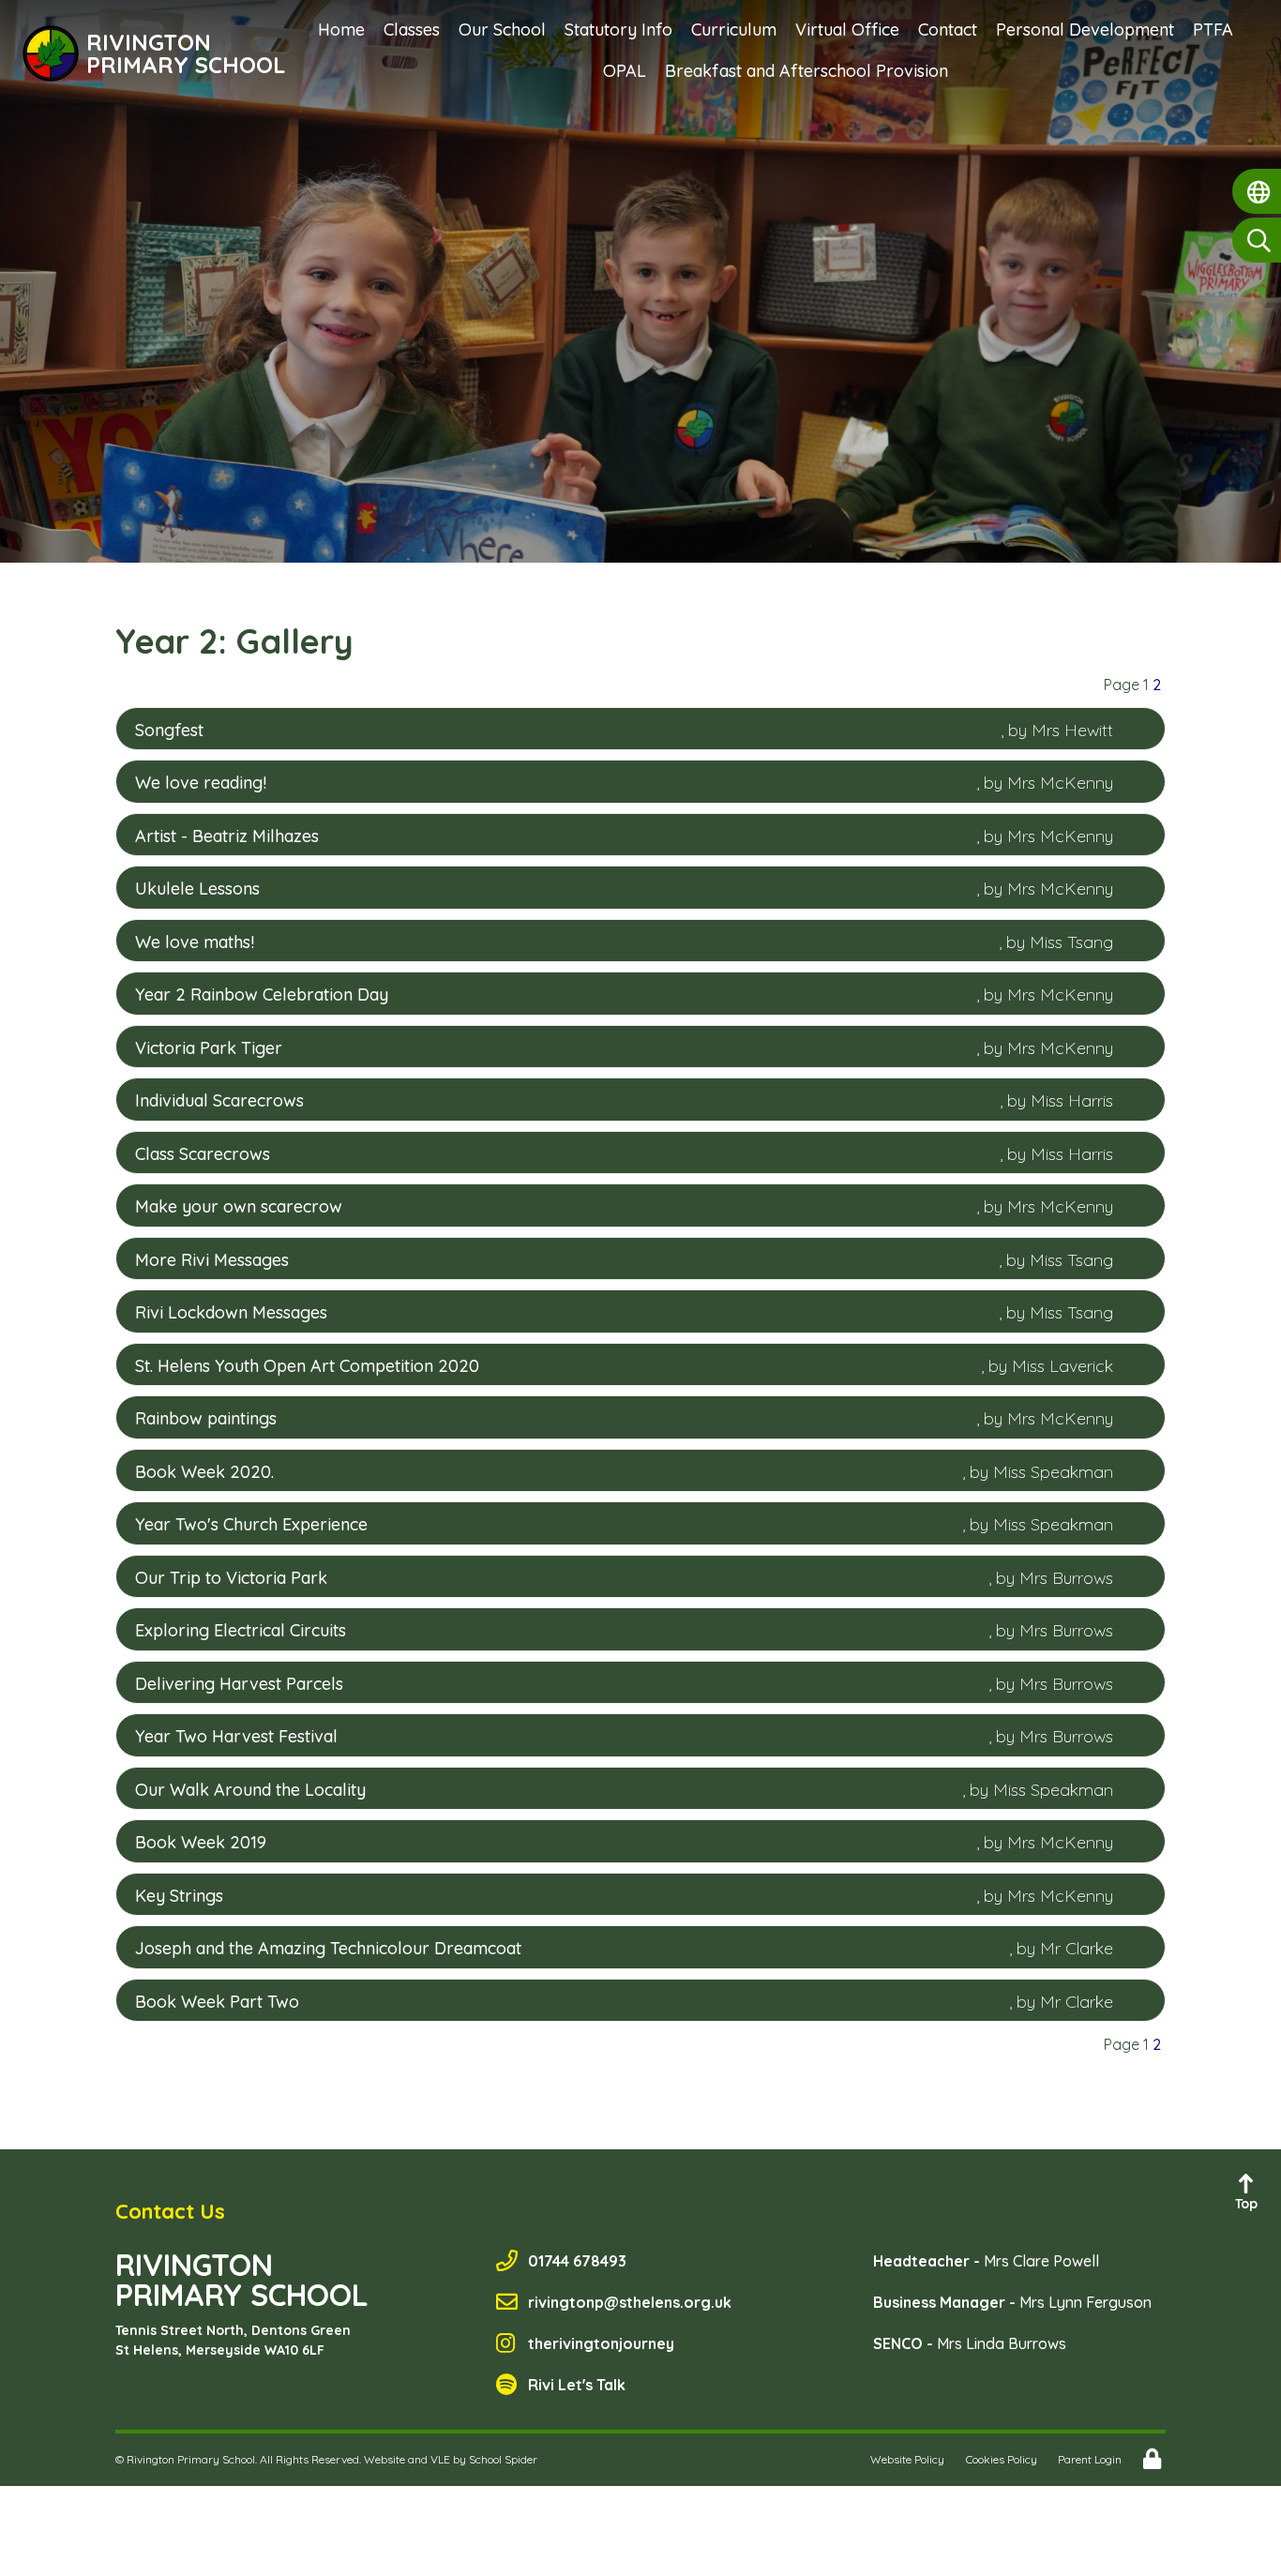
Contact (948, 30)
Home (341, 30)
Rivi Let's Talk (577, 2385)
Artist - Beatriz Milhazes (227, 836)
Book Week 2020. (204, 1472)
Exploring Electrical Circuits (241, 1630)
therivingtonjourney (601, 2343)
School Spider (503, 2459)
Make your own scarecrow (239, 1206)
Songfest (169, 730)
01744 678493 (577, 2261)
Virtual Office (847, 30)
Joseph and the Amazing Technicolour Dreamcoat (328, 1948)
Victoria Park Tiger (209, 1048)
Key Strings (179, 1896)
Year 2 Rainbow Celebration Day (262, 994)
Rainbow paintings (206, 1418)
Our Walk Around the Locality (250, 1790)
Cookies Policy (1002, 2459)
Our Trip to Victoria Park (231, 1578)
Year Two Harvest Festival (236, 1736)
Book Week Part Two (217, 2002)
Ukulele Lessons (197, 889)
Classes (412, 30)
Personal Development (1085, 30)
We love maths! (195, 942)
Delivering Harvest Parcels (239, 1684)
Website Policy (907, 2459)
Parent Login (1090, 2459)
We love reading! (201, 783)
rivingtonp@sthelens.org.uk (630, 2302)
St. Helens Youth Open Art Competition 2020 (307, 1366)
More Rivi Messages (212, 1260)
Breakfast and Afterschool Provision (806, 71)
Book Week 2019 (201, 1842)
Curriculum (734, 30)
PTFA (1213, 30)
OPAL (625, 71)
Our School (502, 30)
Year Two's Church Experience (251, 1524)
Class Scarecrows (203, 1154)
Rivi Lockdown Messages (231, 1312)
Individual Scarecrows (219, 1100)
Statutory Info (618, 30)
